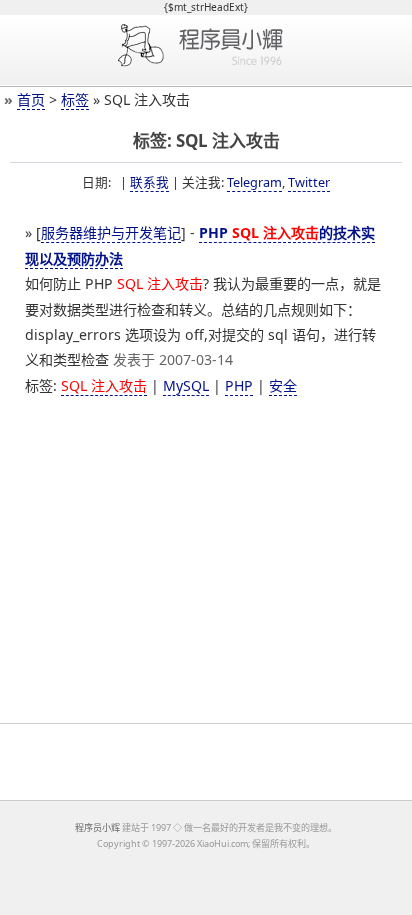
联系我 (149, 182)
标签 (75, 99)
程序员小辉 (97, 827)
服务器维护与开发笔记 (111, 232)
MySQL (186, 385)
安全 (283, 385)
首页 (31, 99)
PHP (239, 385)
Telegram (254, 182)
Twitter (309, 182)
